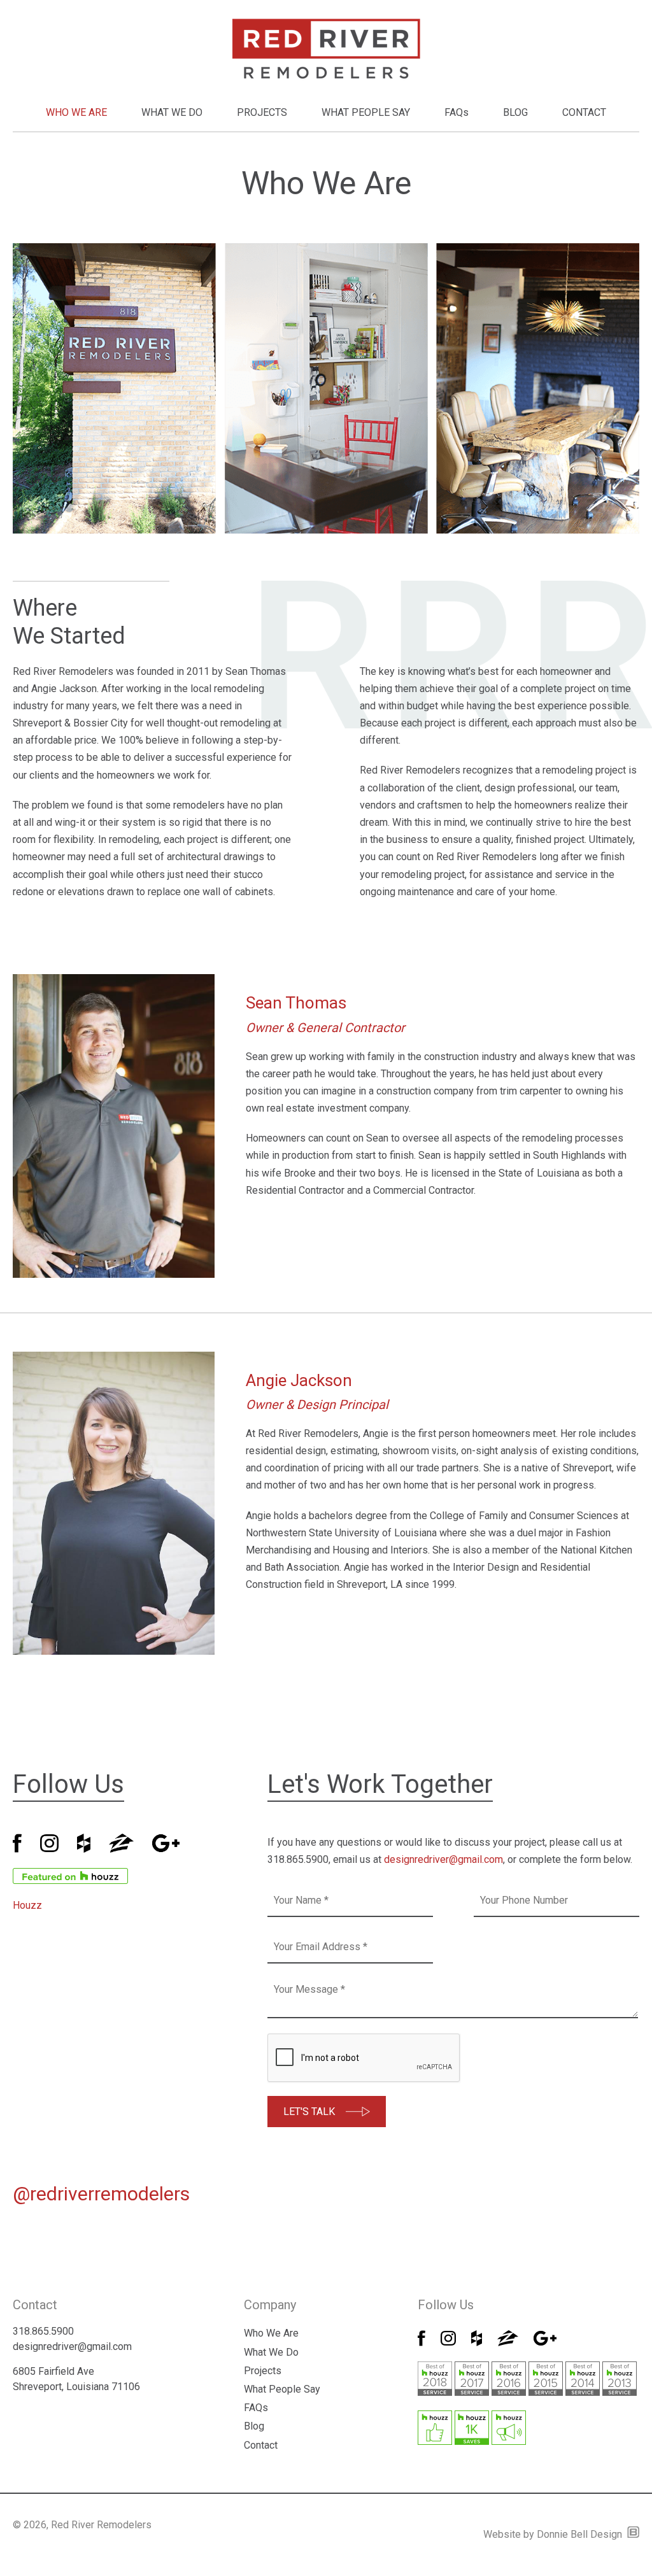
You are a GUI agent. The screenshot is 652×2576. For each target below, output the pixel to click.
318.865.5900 (43, 2331)
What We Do (271, 2352)
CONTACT (584, 112)
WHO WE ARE (76, 112)
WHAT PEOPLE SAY (366, 112)
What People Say (282, 2389)
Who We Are (271, 2333)
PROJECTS (262, 112)
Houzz (27, 1905)
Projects (263, 2371)
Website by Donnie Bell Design (555, 2534)
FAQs (457, 112)
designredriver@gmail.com (443, 1859)
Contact (261, 2445)
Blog (254, 2426)
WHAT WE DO (172, 112)
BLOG (515, 112)
